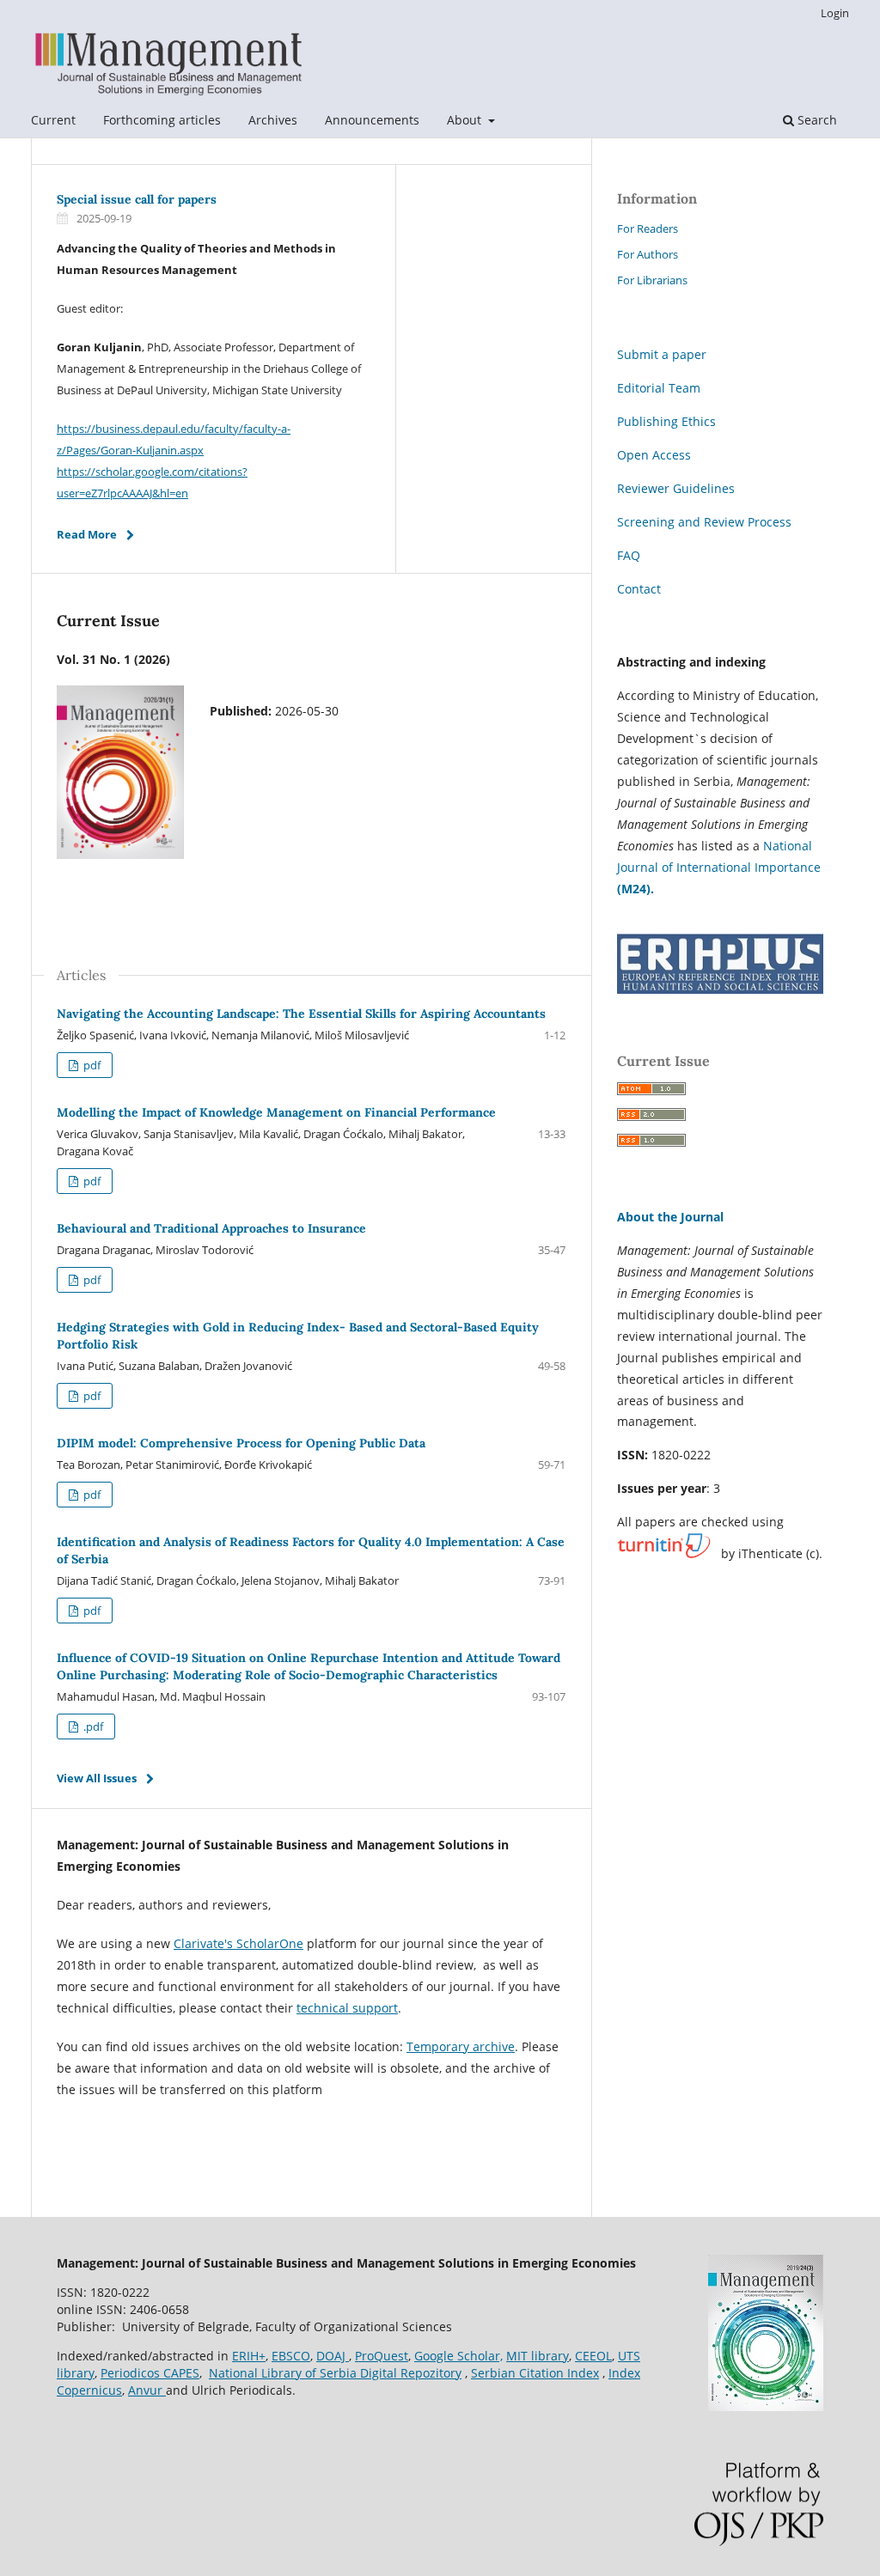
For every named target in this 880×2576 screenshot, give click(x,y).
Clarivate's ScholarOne (238, 1943)
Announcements (372, 120)
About (466, 120)
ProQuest (382, 2356)
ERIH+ (249, 2356)
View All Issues (97, 1778)
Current (53, 120)
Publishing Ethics (666, 421)
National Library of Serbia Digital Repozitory (335, 2373)
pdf (91, 1065)
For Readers (648, 228)
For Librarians (652, 280)
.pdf (92, 1726)
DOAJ (333, 2356)
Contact (639, 589)
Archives (273, 120)
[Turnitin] (664, 1554)
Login (835, 13)
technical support (347, 2008)
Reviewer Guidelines (676, 488)
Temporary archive (461, 2046)
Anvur (147, 2390)
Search (816, 120)
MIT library (538, 2356)
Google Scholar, (458, 2356)
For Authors (648, 254)
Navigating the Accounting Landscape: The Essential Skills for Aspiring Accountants (301, 1014)
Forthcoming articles (162, 120)
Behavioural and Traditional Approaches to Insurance (211, 1228)
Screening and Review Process (704, 522)
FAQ (629, 555)
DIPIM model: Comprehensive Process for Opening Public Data (241, 1443)
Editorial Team (659, 388)
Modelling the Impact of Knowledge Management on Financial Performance (276, 1112)
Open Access (654, 455)
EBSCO (291, 2356)
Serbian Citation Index (535, 2373)
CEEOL (593, 2356)
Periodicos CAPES (150, 2373)
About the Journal (670, 1217)
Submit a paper (662, 354)
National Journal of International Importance (719, 867)
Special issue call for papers (137, 199)
